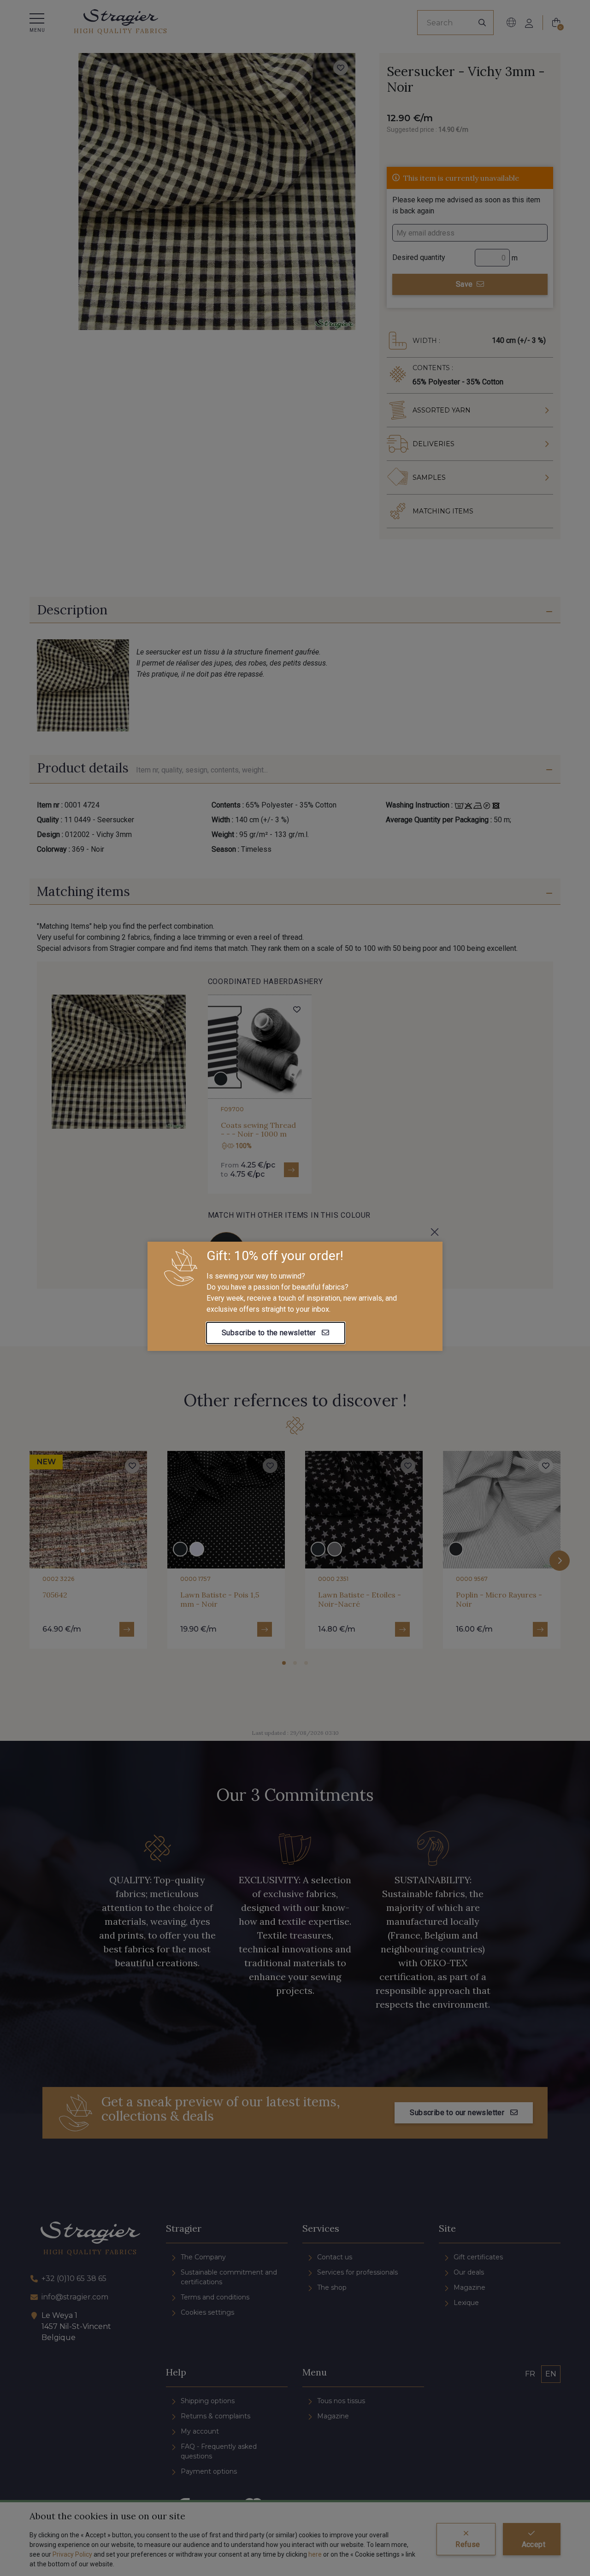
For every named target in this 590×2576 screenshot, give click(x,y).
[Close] (435, 1232)
